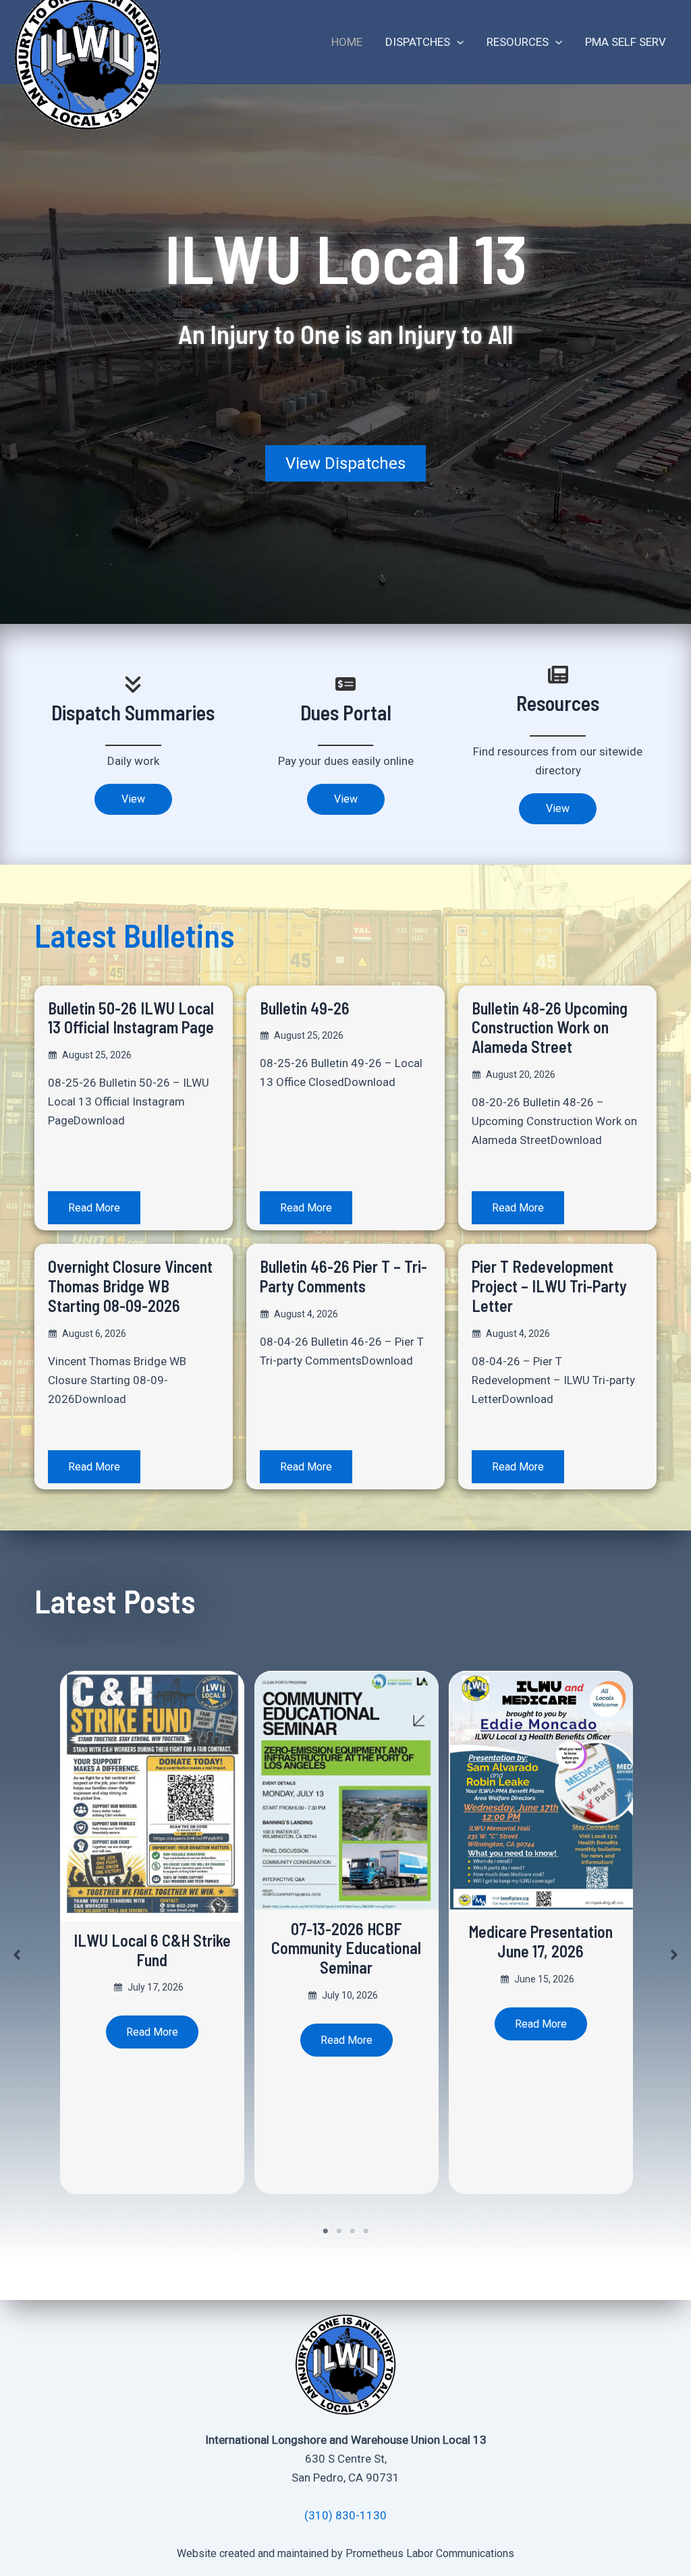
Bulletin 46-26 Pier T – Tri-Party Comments (343, 1276)
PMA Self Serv (626, 42)
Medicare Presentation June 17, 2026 (347, 1941)
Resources (518, 42)
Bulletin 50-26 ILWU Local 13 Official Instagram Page (131, 1018)
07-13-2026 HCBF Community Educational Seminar (152, 1948)
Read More (94, 1208)
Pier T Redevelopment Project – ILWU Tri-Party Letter (549, 1286)
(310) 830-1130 (345, 2515)
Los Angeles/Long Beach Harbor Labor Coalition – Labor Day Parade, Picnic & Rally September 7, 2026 (541, 1958)
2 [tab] (339, 2231)
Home (347, 42)
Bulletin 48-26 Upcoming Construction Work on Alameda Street (550, 1028)
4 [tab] (366, 2231)
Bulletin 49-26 (305, 1008)
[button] (345, 463)
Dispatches (418, 42)
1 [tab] (325, 2231)
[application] (457, 42)
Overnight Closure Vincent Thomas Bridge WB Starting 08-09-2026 (130, 1286)
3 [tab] (352, 2231)
